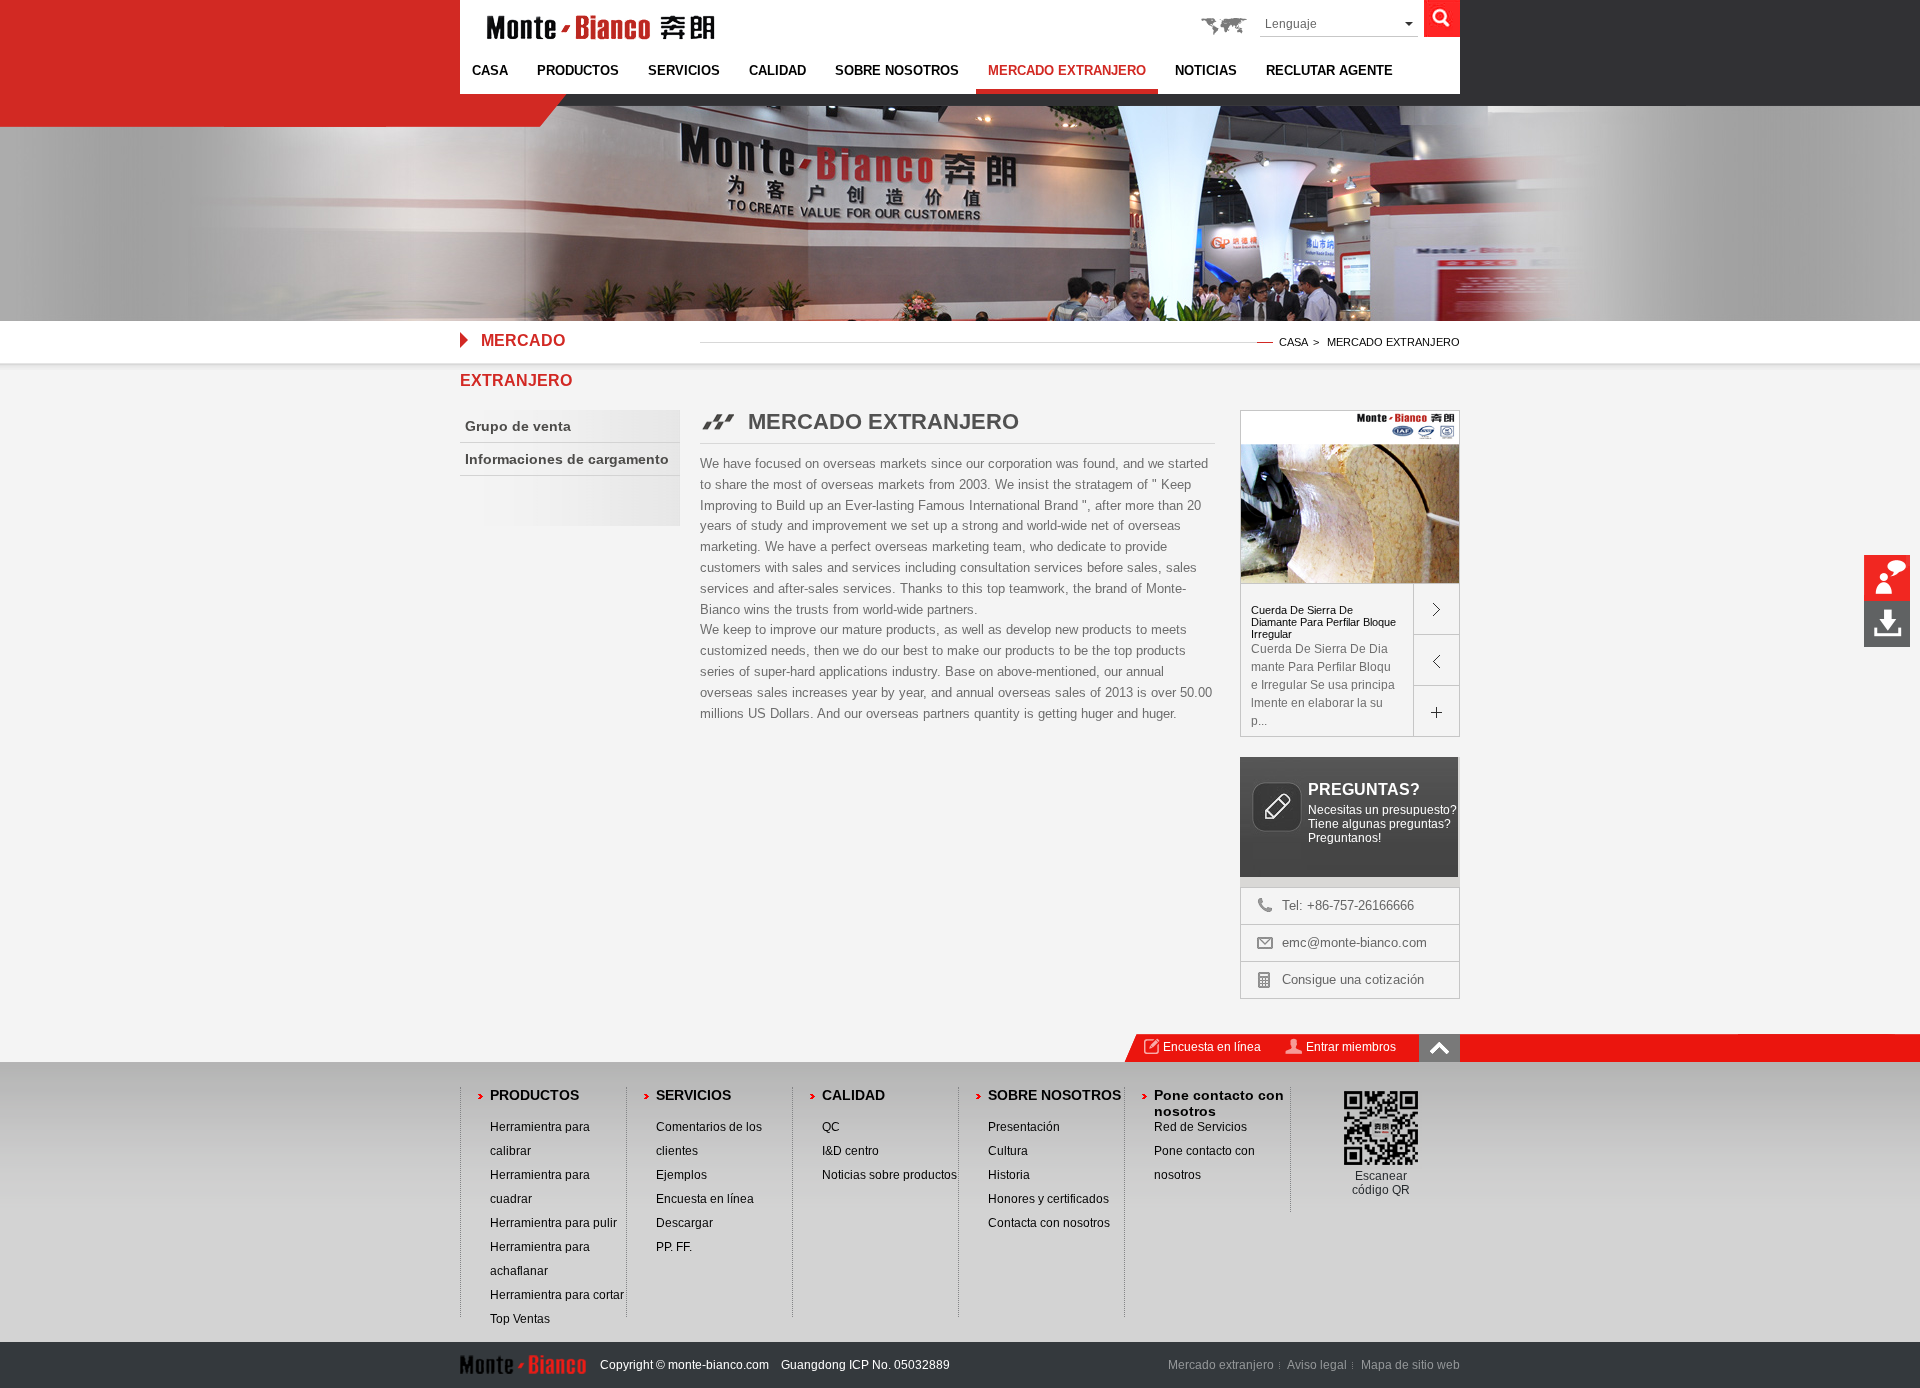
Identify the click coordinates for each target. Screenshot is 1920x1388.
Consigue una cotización (1353, 979)
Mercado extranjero (1221, 1365)
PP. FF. (674, 1247)
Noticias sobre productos (889, 1175)
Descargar (684, 1223)
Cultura (1008, 1151)
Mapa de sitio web (1410, 1365)
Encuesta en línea (1212, 1047)
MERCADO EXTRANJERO (1067, 70)
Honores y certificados (1048, 1199)
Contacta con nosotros (1049, 1223)
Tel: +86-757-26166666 (1348, 905)
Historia (1009, 1175)
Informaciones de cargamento (567, 459)
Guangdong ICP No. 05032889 (865, 1365)
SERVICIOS (684, 70)
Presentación (1024, 1127)
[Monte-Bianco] (601, 42)
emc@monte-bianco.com (1354, 942)
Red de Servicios (1200, 1127)
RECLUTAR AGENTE (1329, 70)
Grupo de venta (518, 426)
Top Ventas (520, 1319)
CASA (490, 70)
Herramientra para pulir (553, 1223)
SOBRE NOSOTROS (897, 70)
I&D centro (850, 1151)
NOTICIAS (1206, 70)
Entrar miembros (1351, 1047)
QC (831, 1127)
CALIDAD (777, 70)
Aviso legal (1317, 1365)
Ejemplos (681, 1175)
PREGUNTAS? (1364, 789)
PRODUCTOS (578, 70)
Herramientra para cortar (557, 1295)
